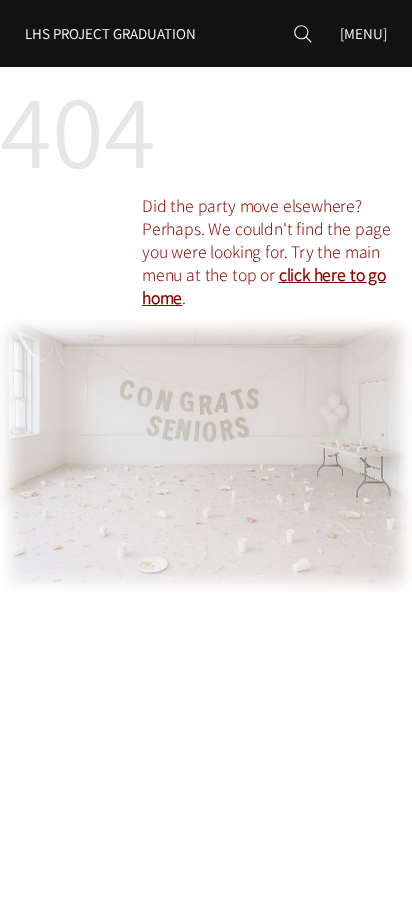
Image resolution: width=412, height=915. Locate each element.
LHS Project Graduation (110, 33)
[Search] (303, 34)
